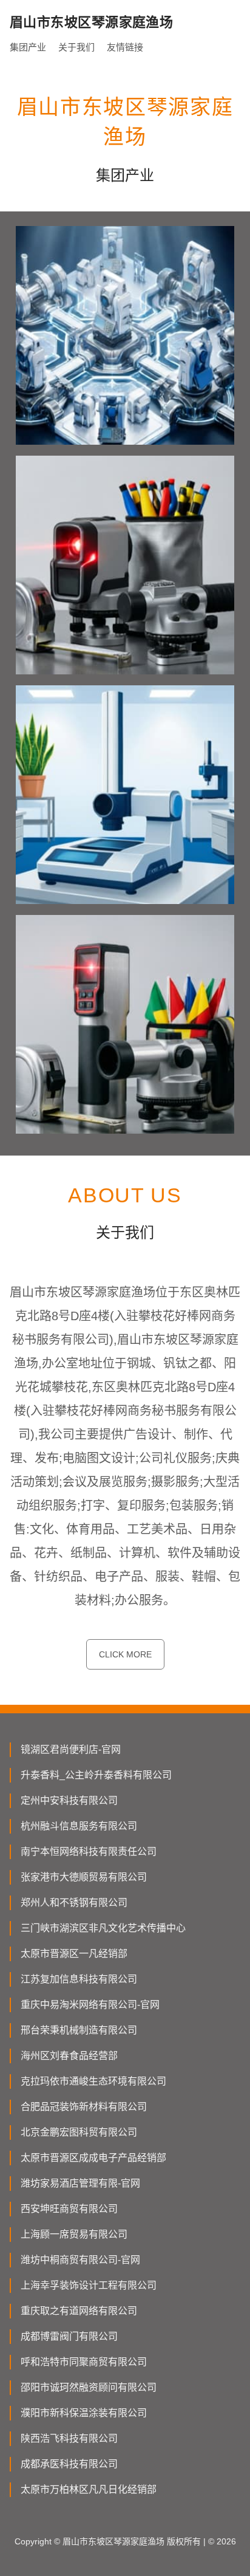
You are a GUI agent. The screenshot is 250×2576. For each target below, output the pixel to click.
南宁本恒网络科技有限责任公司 (89, 1851)
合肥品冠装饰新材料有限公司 (84, 2107)
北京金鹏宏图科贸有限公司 (79, 2132)
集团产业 (28, 47)
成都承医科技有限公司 (69, 2464)
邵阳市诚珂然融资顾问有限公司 (89, 2387)
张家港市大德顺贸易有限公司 (84, 1877)
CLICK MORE (125, 1654)
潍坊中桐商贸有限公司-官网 (80, 2260)
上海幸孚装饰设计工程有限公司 (89, 2285)
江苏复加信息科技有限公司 (79, 1979)
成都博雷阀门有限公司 (69, 2336)
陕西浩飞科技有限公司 (69, 2438)
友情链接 (125, 47)
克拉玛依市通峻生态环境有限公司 (93, 2081)
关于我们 (76, 47)
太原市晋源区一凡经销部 (74, 1954)
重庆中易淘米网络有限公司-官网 (90, 2005)
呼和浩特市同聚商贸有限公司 (84, 2362)
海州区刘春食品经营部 (69, 2056)
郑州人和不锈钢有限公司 (74, 1903)
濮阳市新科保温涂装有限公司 (84, 2413)
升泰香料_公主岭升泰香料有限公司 (96, 1775)
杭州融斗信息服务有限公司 (79, 1826)
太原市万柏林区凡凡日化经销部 (89, 2489)
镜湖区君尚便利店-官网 (71, 1749)
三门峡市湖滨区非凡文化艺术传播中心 (103, 1928)
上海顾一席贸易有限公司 (74, 2234)
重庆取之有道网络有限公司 (79, 2311)
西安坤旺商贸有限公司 (69, 2209)
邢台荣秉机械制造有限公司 (79, 2030)
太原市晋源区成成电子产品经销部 (93, 2158)
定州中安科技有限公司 (69, 1800)
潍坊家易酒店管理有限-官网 (80, 2183)
